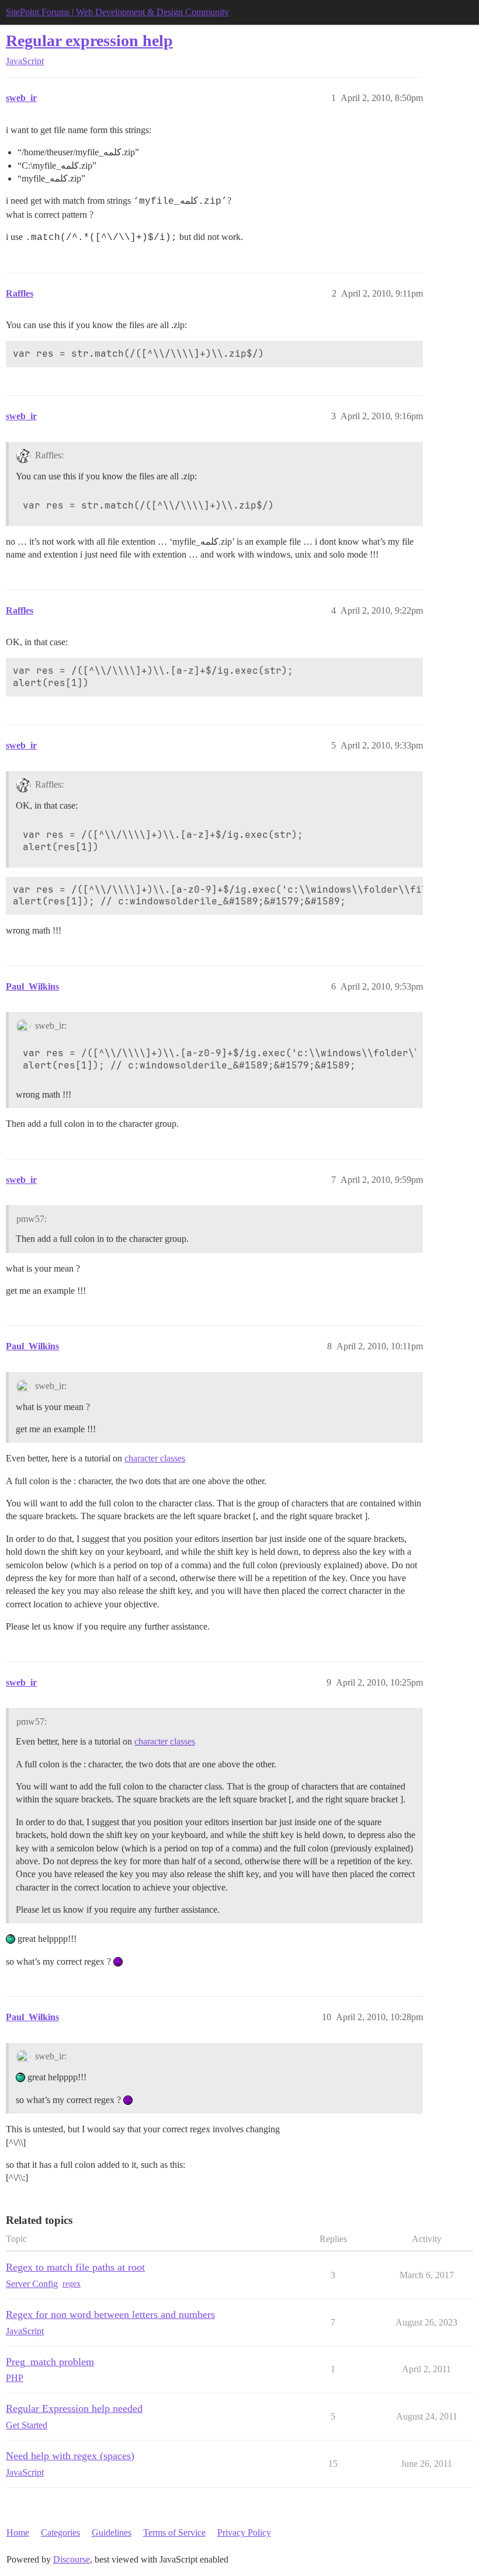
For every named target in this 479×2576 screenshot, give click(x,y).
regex (72, 2284)
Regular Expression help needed (74, 2408)
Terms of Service (174, 2533)
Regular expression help (89, 41)
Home (18, 2533)
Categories (60, 2533)
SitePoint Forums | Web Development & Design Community (117, 12)
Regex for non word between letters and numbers (110, 2314)
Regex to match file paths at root (75, 2267)
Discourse (72, 2559)
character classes (155, 1458)
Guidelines (112, 2533)
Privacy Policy (244, 2533)
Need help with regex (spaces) (70, 2456)
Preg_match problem (50, 2362)
